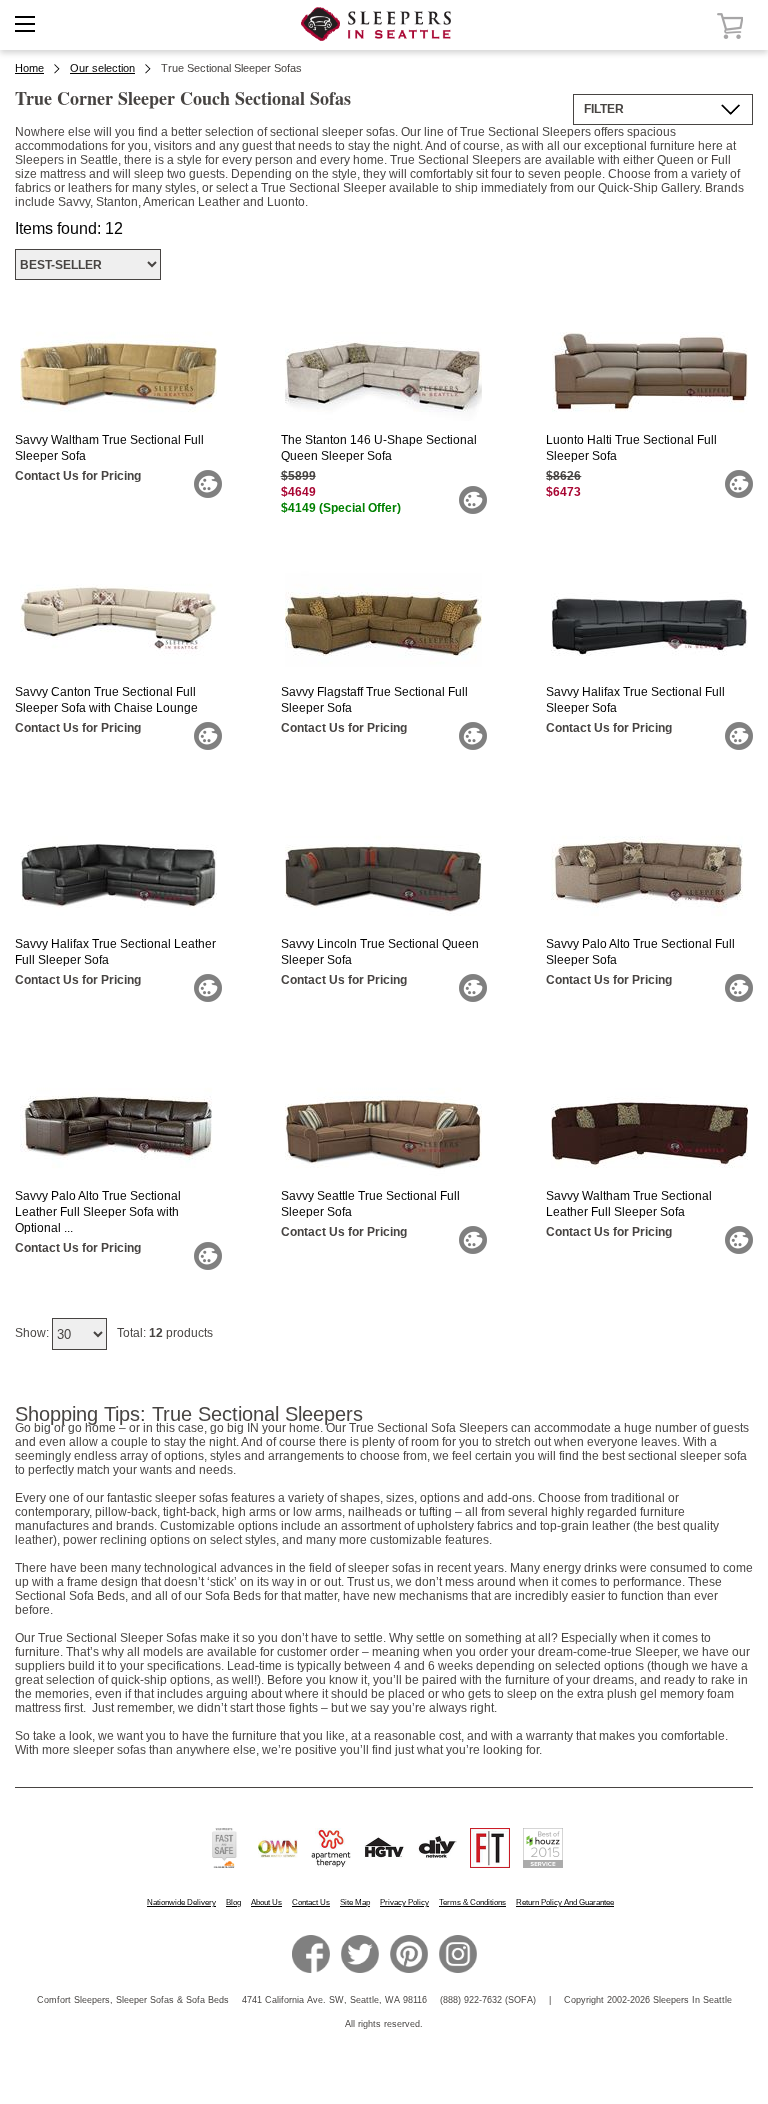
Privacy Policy (404, 1902)
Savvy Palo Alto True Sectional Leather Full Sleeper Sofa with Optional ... (98, 1212)
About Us (266, 1902)
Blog (233, 1902)
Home (29, 68)
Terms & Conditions (472, 1902)
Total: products (165, 1333)
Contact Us (311, 1902)
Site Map (355, 1902)
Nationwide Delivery (181, 1902)
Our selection (102, 68)
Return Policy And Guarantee (565, 1902)
